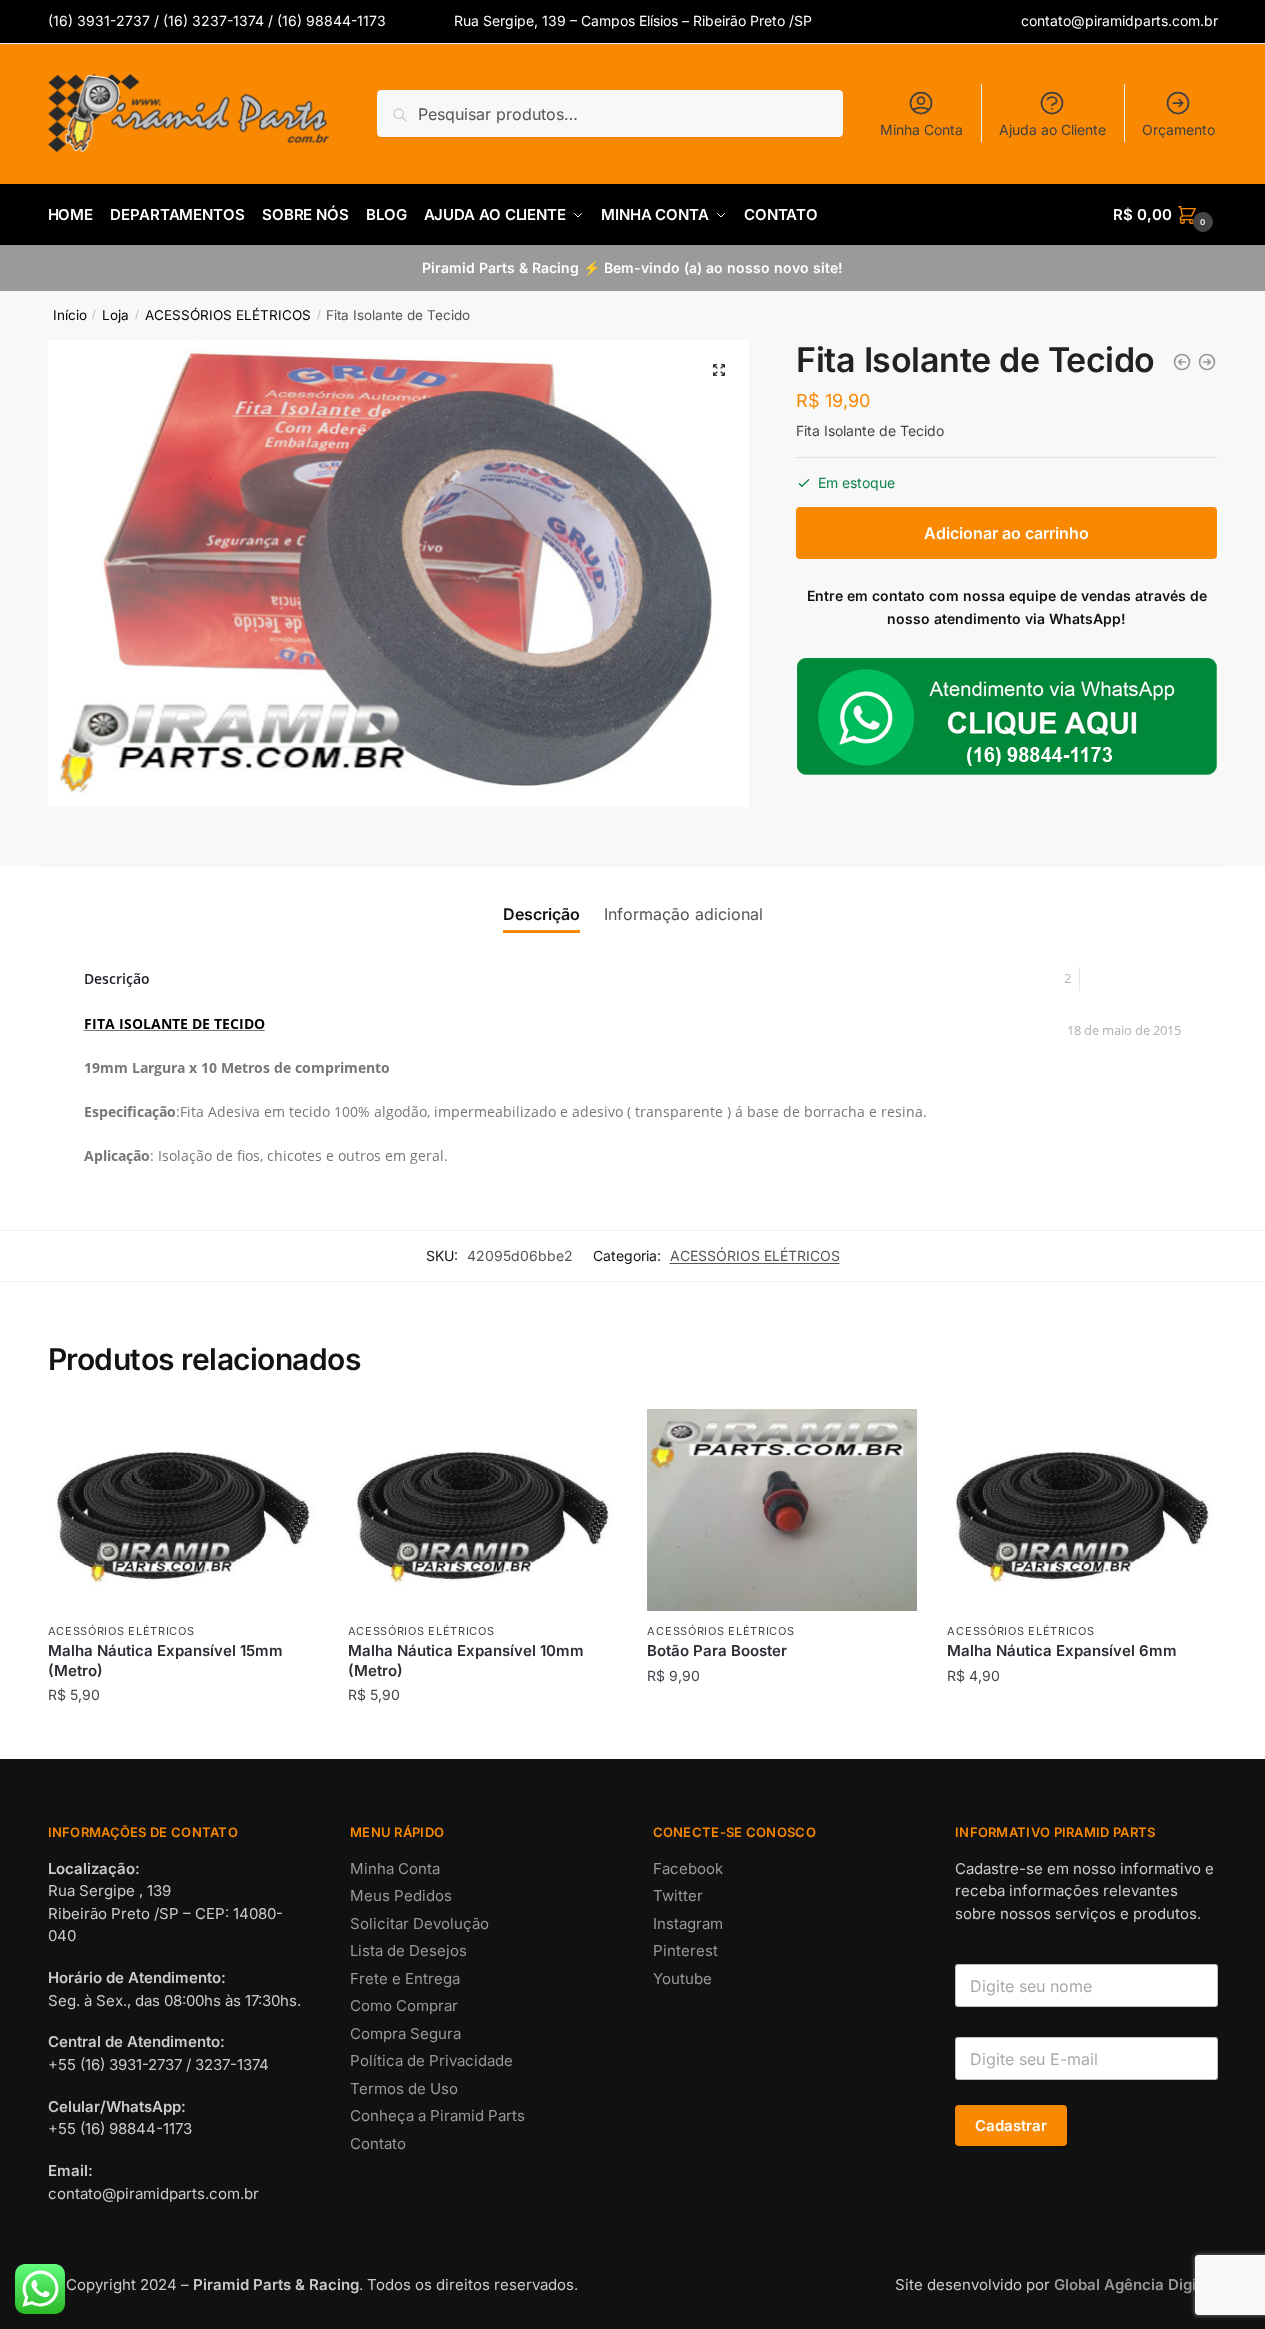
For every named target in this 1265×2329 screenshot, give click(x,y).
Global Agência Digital (1134, 2284)
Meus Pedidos (401, 1895)
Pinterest (685, 1950)
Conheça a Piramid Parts (437, 2115)
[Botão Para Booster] (782, 1510)
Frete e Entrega (405, 1978)
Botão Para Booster (717, 1650)
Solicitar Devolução (419, 1923)
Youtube (682, 1978)
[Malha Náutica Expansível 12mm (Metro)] (1182, 362)
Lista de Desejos (408, 1950)
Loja (115, 315)
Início (70, 315)
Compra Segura (405, 2033)
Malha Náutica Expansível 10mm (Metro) (466, 1660)
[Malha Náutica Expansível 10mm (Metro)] (483, 1510)
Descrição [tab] (541, 914)
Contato (378, 2143)
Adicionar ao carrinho (1006, 533)
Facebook (688, 1868)
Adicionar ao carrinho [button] (182, 1735)
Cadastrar (1011, 2125)
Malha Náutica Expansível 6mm (1062, 1650)
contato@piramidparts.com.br (1119, 20)
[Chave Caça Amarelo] (1207, 362)
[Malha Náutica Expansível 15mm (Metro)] (183, 1510)
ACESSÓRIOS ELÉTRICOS (228, 315)
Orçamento (1178, 129)
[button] (719, 370)
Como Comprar (404, 2005)
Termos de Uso (404, 2088)
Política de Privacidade (431, 2060)
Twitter (678, 1895)
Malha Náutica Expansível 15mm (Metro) (165, 1660)
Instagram (688, 1923)
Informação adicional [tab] (683, 914)
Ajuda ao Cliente (1052, 129)
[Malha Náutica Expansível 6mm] (1082, 1510)
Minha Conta (921, 129)
